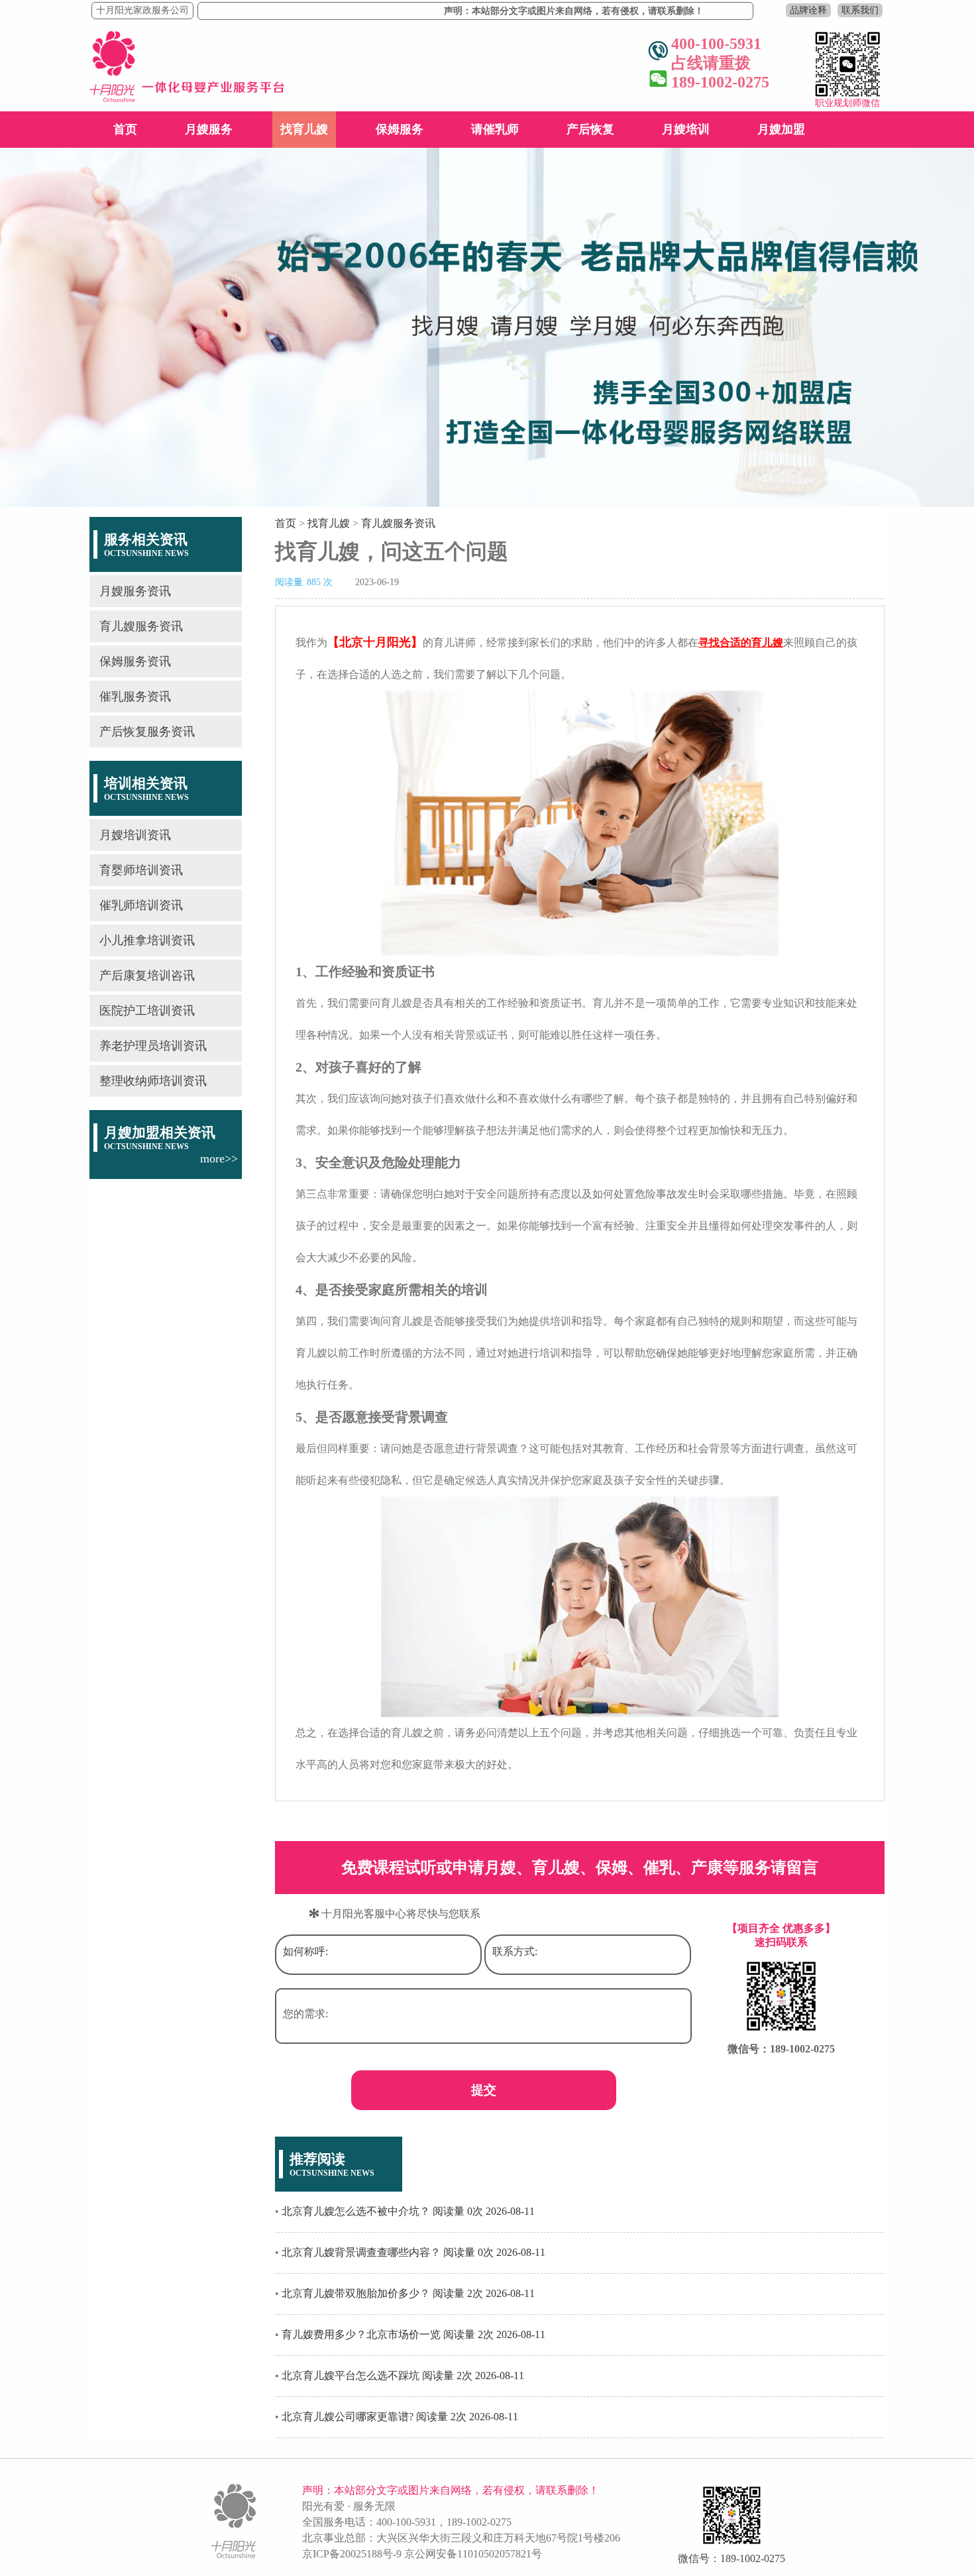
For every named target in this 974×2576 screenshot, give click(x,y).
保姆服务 (400, 129)
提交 (484, 2090)
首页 (125, 129)
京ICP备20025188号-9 (352, 2554)
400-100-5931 (406, 2522)
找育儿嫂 (304, 129)
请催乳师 (495, 129)
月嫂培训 (686, 129)
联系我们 (860, 10)
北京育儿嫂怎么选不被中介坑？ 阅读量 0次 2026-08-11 (408, 2211)
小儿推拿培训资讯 (147, 940)
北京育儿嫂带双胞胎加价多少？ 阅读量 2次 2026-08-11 (408, 2293)
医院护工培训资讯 (147, 1011)
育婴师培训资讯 (141, 870)
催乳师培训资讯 (141, 905)
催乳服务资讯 (135, 697)
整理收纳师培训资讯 (153, 1081)
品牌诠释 (808, 10)
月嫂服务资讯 (135, 591)
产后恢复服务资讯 (147, 732)
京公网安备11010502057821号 (473, 2554)
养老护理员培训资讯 (153, 1046)
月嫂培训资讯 (135, 835)
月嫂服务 (209, 129)
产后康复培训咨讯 (147, 976)
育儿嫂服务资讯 (141, 626)
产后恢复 (590, 129)
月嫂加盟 (781, 129)
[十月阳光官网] (187, 98)
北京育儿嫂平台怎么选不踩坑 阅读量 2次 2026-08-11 (403, 2376)
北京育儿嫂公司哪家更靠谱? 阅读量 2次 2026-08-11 (400, 2417)
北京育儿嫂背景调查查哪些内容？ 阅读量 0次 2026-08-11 (413, 2252)
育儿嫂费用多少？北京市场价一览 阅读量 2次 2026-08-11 (413, 2334)
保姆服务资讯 (135, 661)
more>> (219, 1158)
